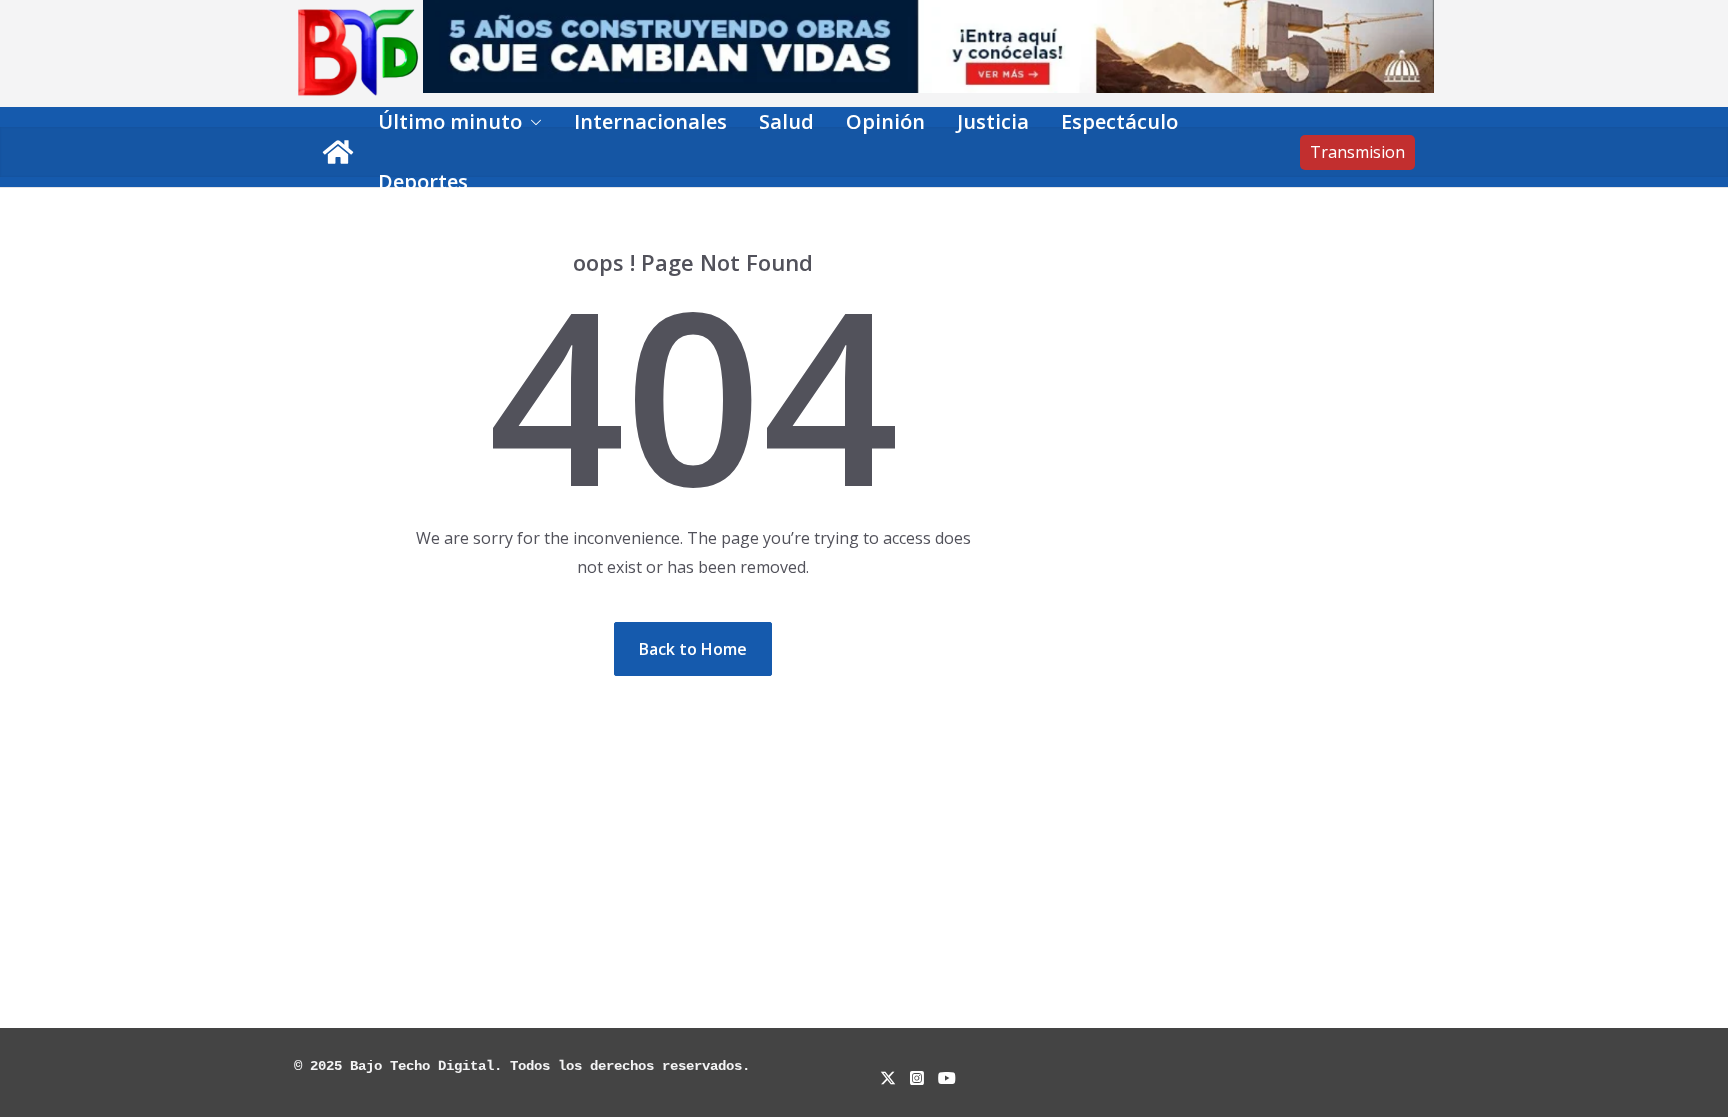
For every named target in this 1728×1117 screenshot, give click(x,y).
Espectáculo (1119, 121)
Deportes (423, 181)
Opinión (885, 121)
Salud (786, 121)
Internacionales (650, 121)
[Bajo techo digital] (338, 152)
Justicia (993, 121)
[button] (532, 122)
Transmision (1357, 152)
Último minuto (450, 121)
